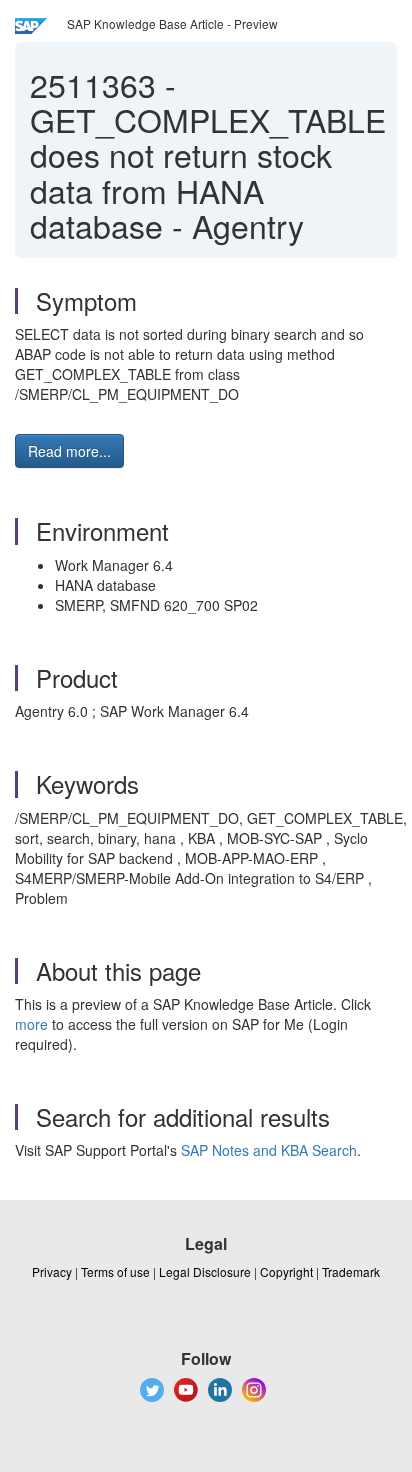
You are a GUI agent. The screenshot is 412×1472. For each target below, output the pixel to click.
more (31, 1024)
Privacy (52, 1271)
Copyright (286, 1271)
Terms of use (115, 1271)
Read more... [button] (69, 451)
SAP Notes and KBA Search (269, 1150)
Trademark (351, 1271)
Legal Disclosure (205, 1271)
